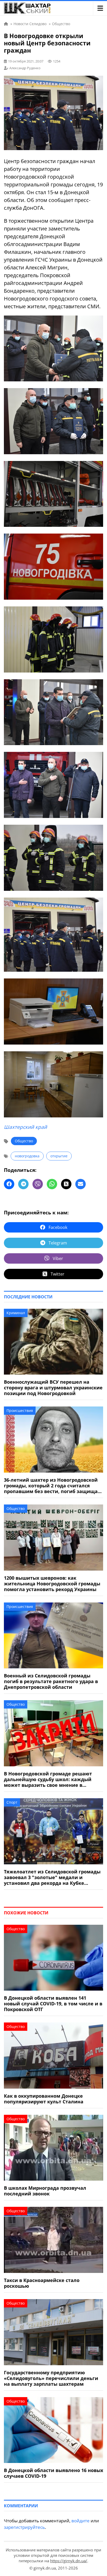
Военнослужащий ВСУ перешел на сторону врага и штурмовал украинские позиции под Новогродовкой (53, 1388)
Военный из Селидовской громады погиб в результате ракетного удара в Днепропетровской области (51, 1681)
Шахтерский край (25, 1127)
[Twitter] (66, 1184)
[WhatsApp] (52, 1184)
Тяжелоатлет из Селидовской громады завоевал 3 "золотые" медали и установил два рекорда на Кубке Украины (52, 1877)
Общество (24, 1141)
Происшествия (20, 1410)
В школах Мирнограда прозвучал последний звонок (45, 2191)
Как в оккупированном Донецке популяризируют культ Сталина (44, 2099)
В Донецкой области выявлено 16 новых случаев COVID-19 (53, 2473)
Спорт (12, 1802)
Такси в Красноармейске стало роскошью (42, 2283)
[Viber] (38, 1184)
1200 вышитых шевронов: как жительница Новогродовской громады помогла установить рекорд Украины (52, 1584)
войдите (81, 2521)
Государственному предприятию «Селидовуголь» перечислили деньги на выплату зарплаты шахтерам (51, 2378)
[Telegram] (23, 1184)
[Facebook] (9, 1184)
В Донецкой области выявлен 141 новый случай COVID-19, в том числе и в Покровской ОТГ (53, 2004)
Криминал (16, 1313)
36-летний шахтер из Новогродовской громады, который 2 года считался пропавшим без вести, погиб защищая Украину (52, 1486)
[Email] (81, 1184)
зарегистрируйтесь (24, 2527)
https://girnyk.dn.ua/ (69, 2561)
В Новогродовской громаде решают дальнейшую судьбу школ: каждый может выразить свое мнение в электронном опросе (48, 1779)
